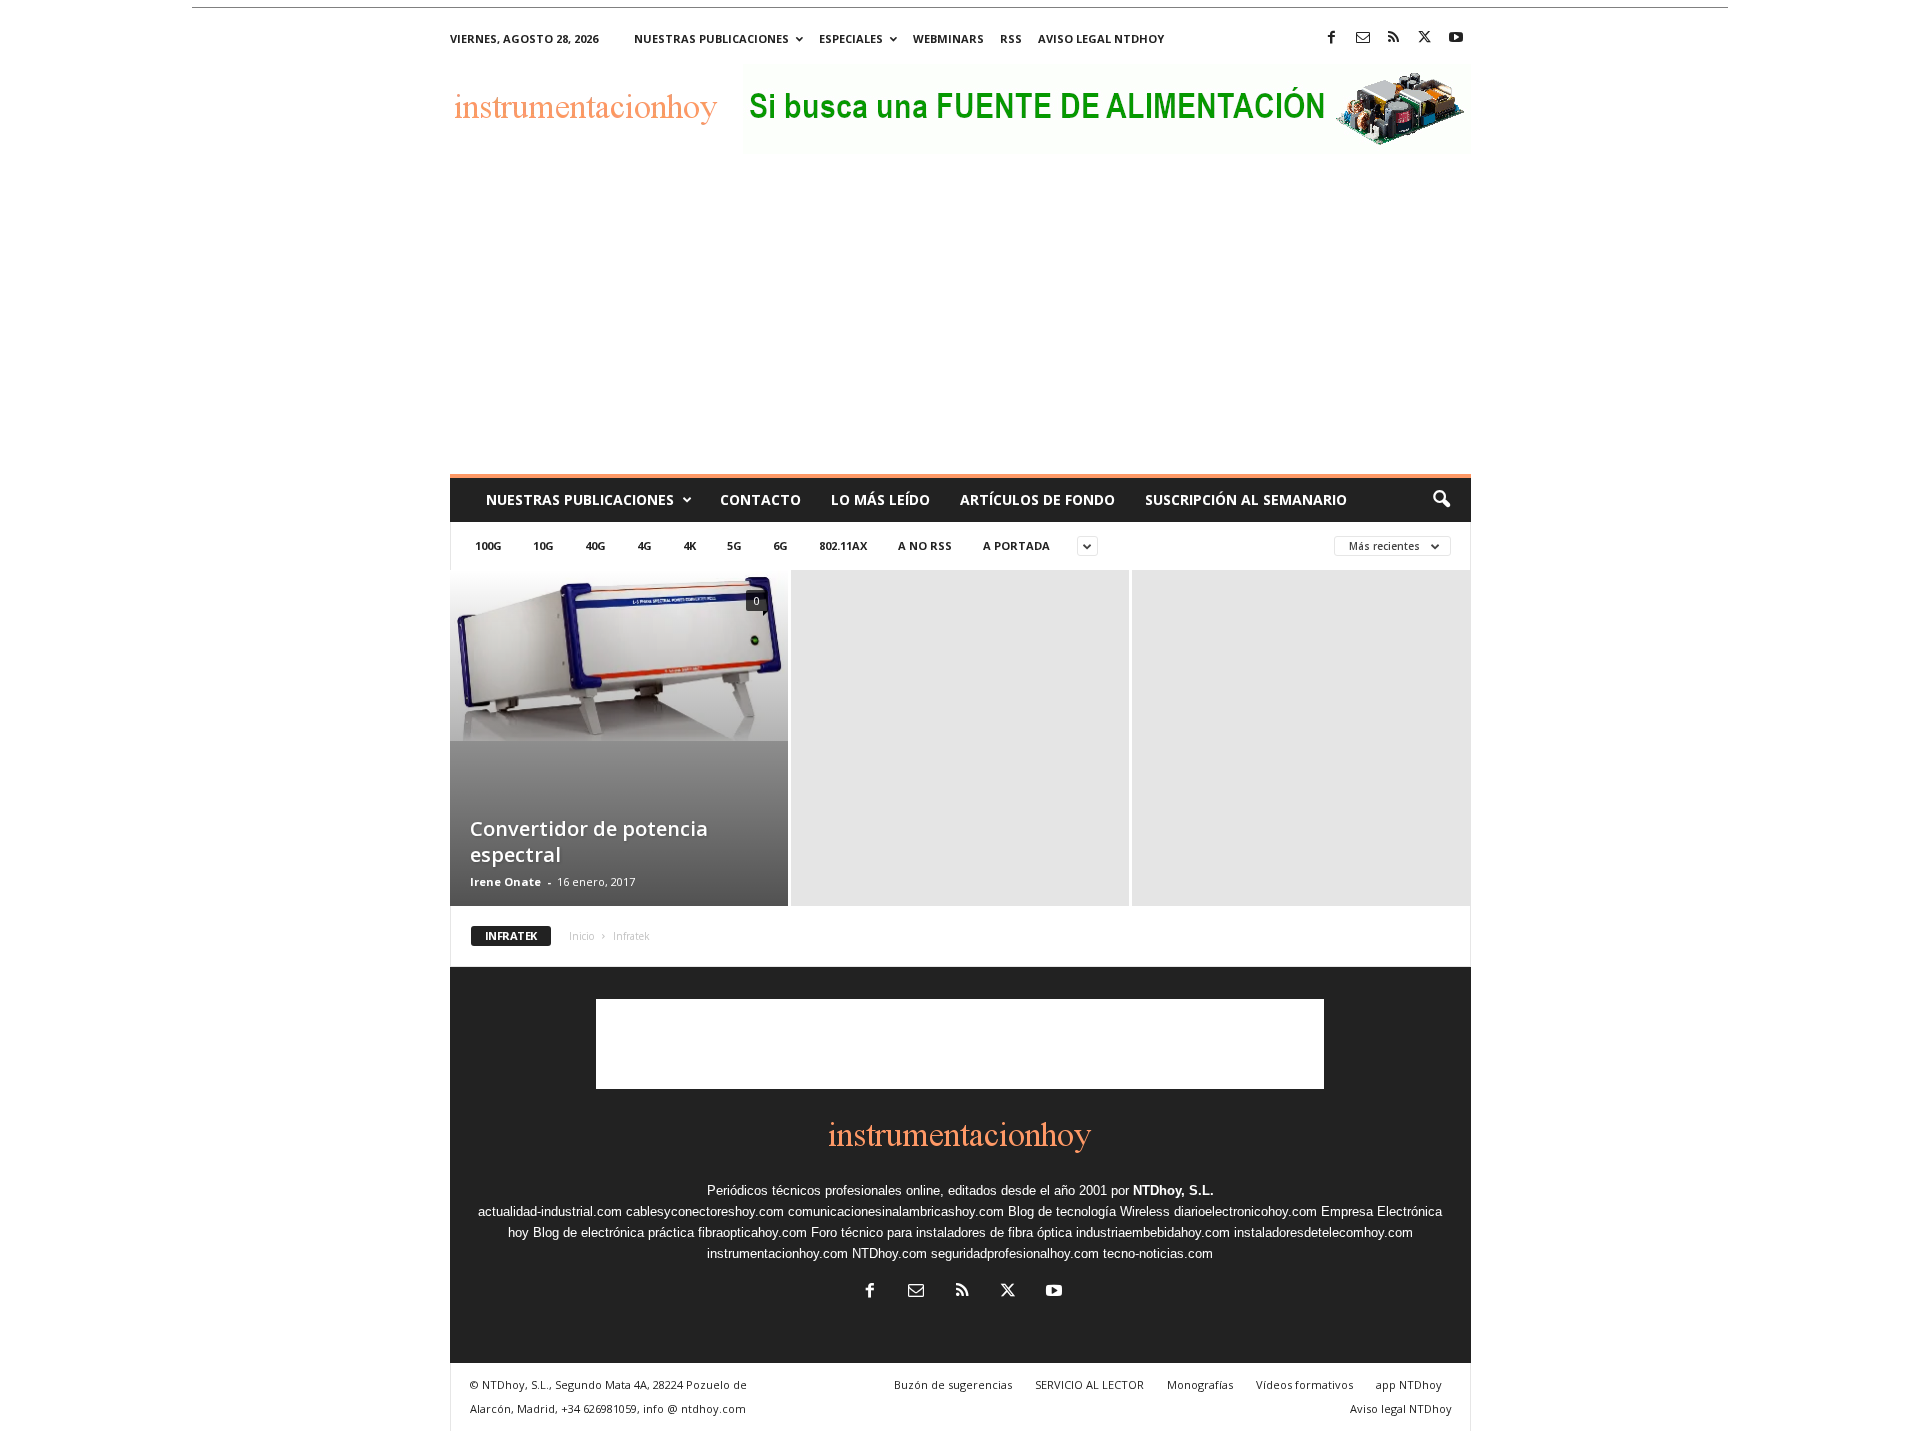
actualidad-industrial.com (550, 1211)
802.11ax (843, 545)
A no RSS (925, 545)
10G (543, 545)
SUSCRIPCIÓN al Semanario (1246, 499)
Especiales (851, 38)
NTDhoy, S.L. (1173, 1190)
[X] (1425, 38)
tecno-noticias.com (1158, 1253)
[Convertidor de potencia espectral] (619, 655)
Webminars (948, 38)
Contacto (760, 499)
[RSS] (1394, 38)
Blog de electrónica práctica (613, 1232)
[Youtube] (1456, 38)
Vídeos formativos (1304, 1384)
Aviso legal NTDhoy (1101, 38)
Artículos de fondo (1037, 499)
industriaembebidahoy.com (1153, 1232)
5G (734, 545)
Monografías (1200, 1384)
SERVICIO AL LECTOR (1089, 1384)
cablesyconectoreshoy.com (705, 1211)
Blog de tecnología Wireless (1089, 1211)
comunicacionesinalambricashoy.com (896, 1211)
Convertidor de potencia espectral (589, 841)
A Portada (1016, 545)
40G (595, 545)
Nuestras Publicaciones (580, 499)
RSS (1011, 38)
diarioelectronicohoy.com (1245, 1211)
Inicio (581, 936)
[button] (1441, 500)
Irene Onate (505, 881)
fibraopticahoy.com (752, 1232)
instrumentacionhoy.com (777, 1253)
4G (644, 545)
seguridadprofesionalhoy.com (1015, 1253)
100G (488, 545)
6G (780, 545)
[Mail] (1363, 38)
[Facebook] (1332, 38)
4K (689, 545)
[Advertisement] (960, 324)
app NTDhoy (1409, 1384)
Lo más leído (880, 499)
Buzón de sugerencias (953, 1384)
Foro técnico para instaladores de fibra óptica (941, 1232)
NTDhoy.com (889, 1253)
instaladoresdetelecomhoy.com (1323, 1232)
